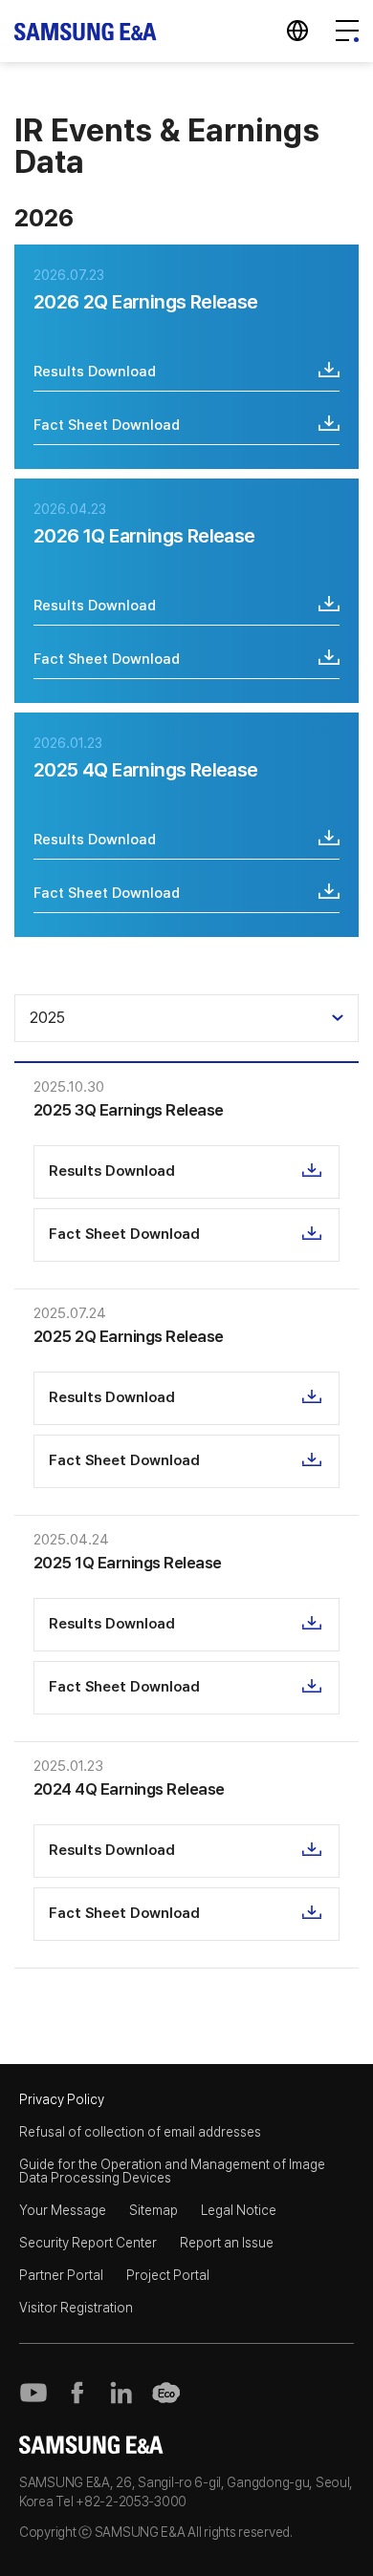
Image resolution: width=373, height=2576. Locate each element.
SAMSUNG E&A (86, 31)
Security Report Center (88, 2243)
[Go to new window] (33, 2393)
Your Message (63, 2210)
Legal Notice (239, 2210)
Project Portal (168, 2275)
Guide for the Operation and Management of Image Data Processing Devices (172, 2171)
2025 (47, 1018)
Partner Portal (61, 2275)
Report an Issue (227, 2243)
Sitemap (154, 2210)
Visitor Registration (76, 2308)
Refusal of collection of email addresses (140, 2132)
